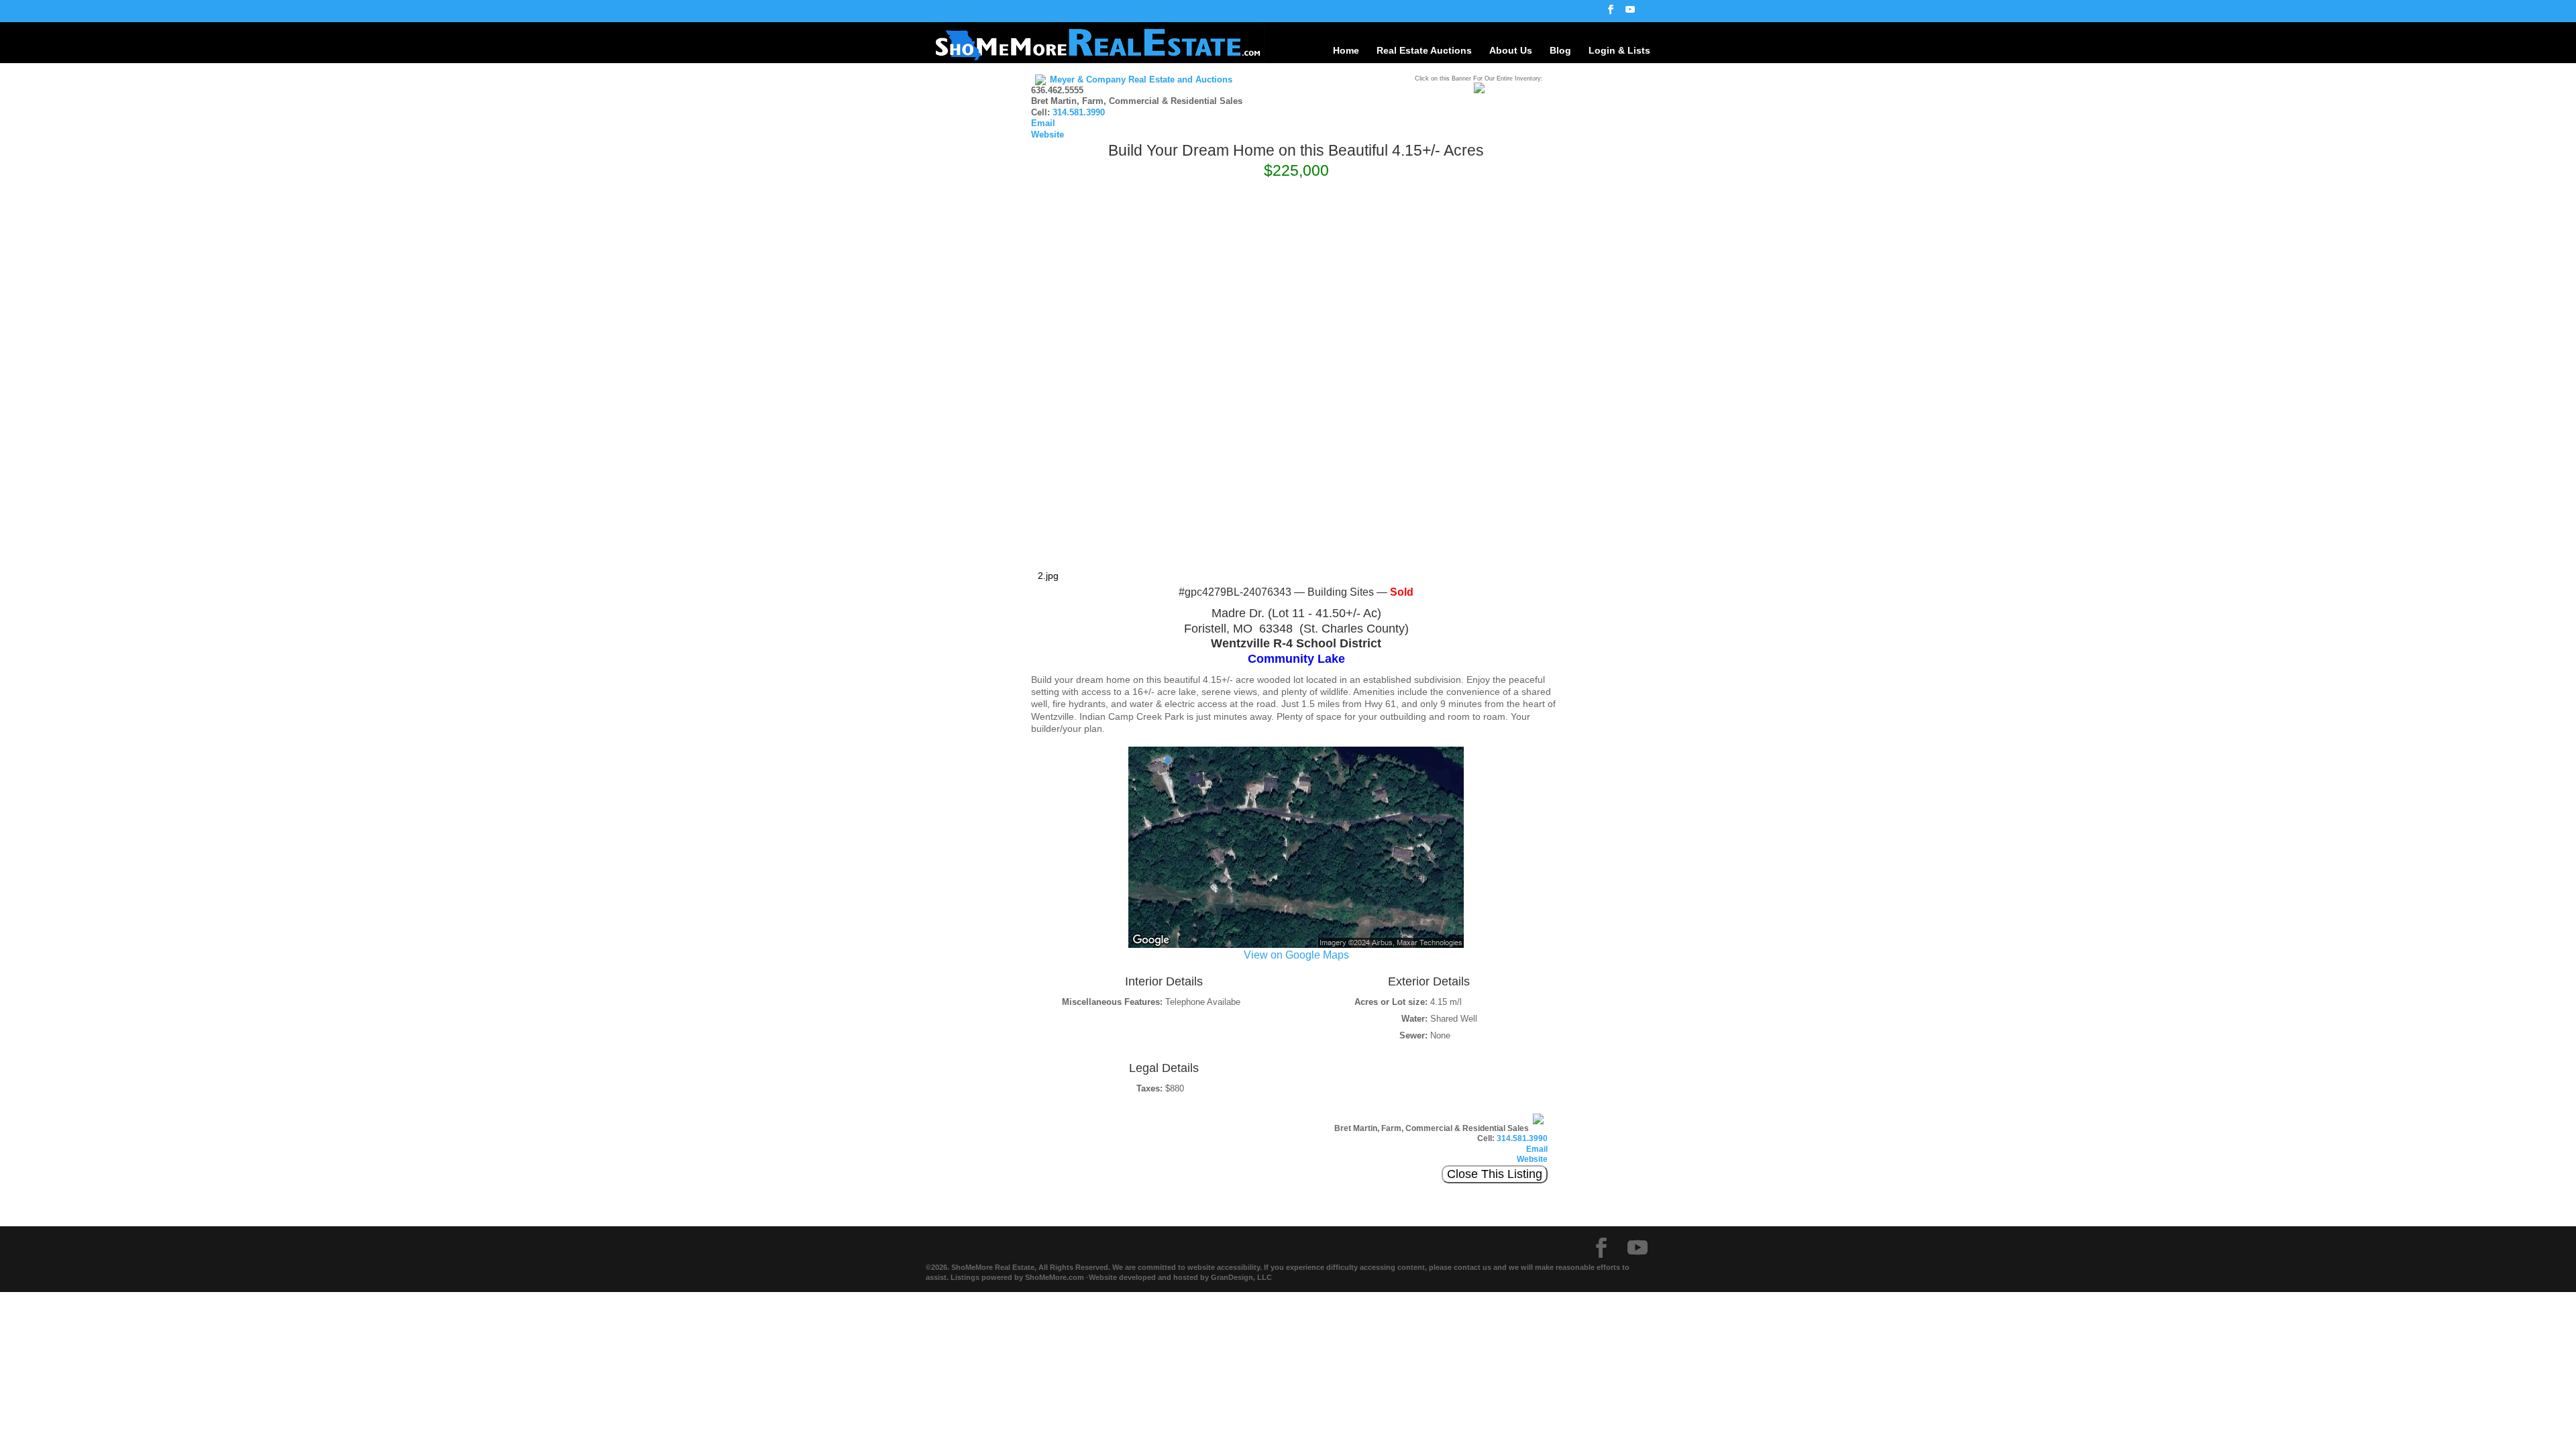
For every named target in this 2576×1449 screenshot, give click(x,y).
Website (1048, 135)
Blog (1560, 50)
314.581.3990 (1079, 113)
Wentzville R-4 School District (1296, 643)
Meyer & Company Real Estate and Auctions (1141, 80)
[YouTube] (1630, 13)
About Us (1511, 50)
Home (1346, 50)
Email (1043, 123)
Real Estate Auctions (1424, 50)
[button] (1549, 199)
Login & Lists (1619, 50)
